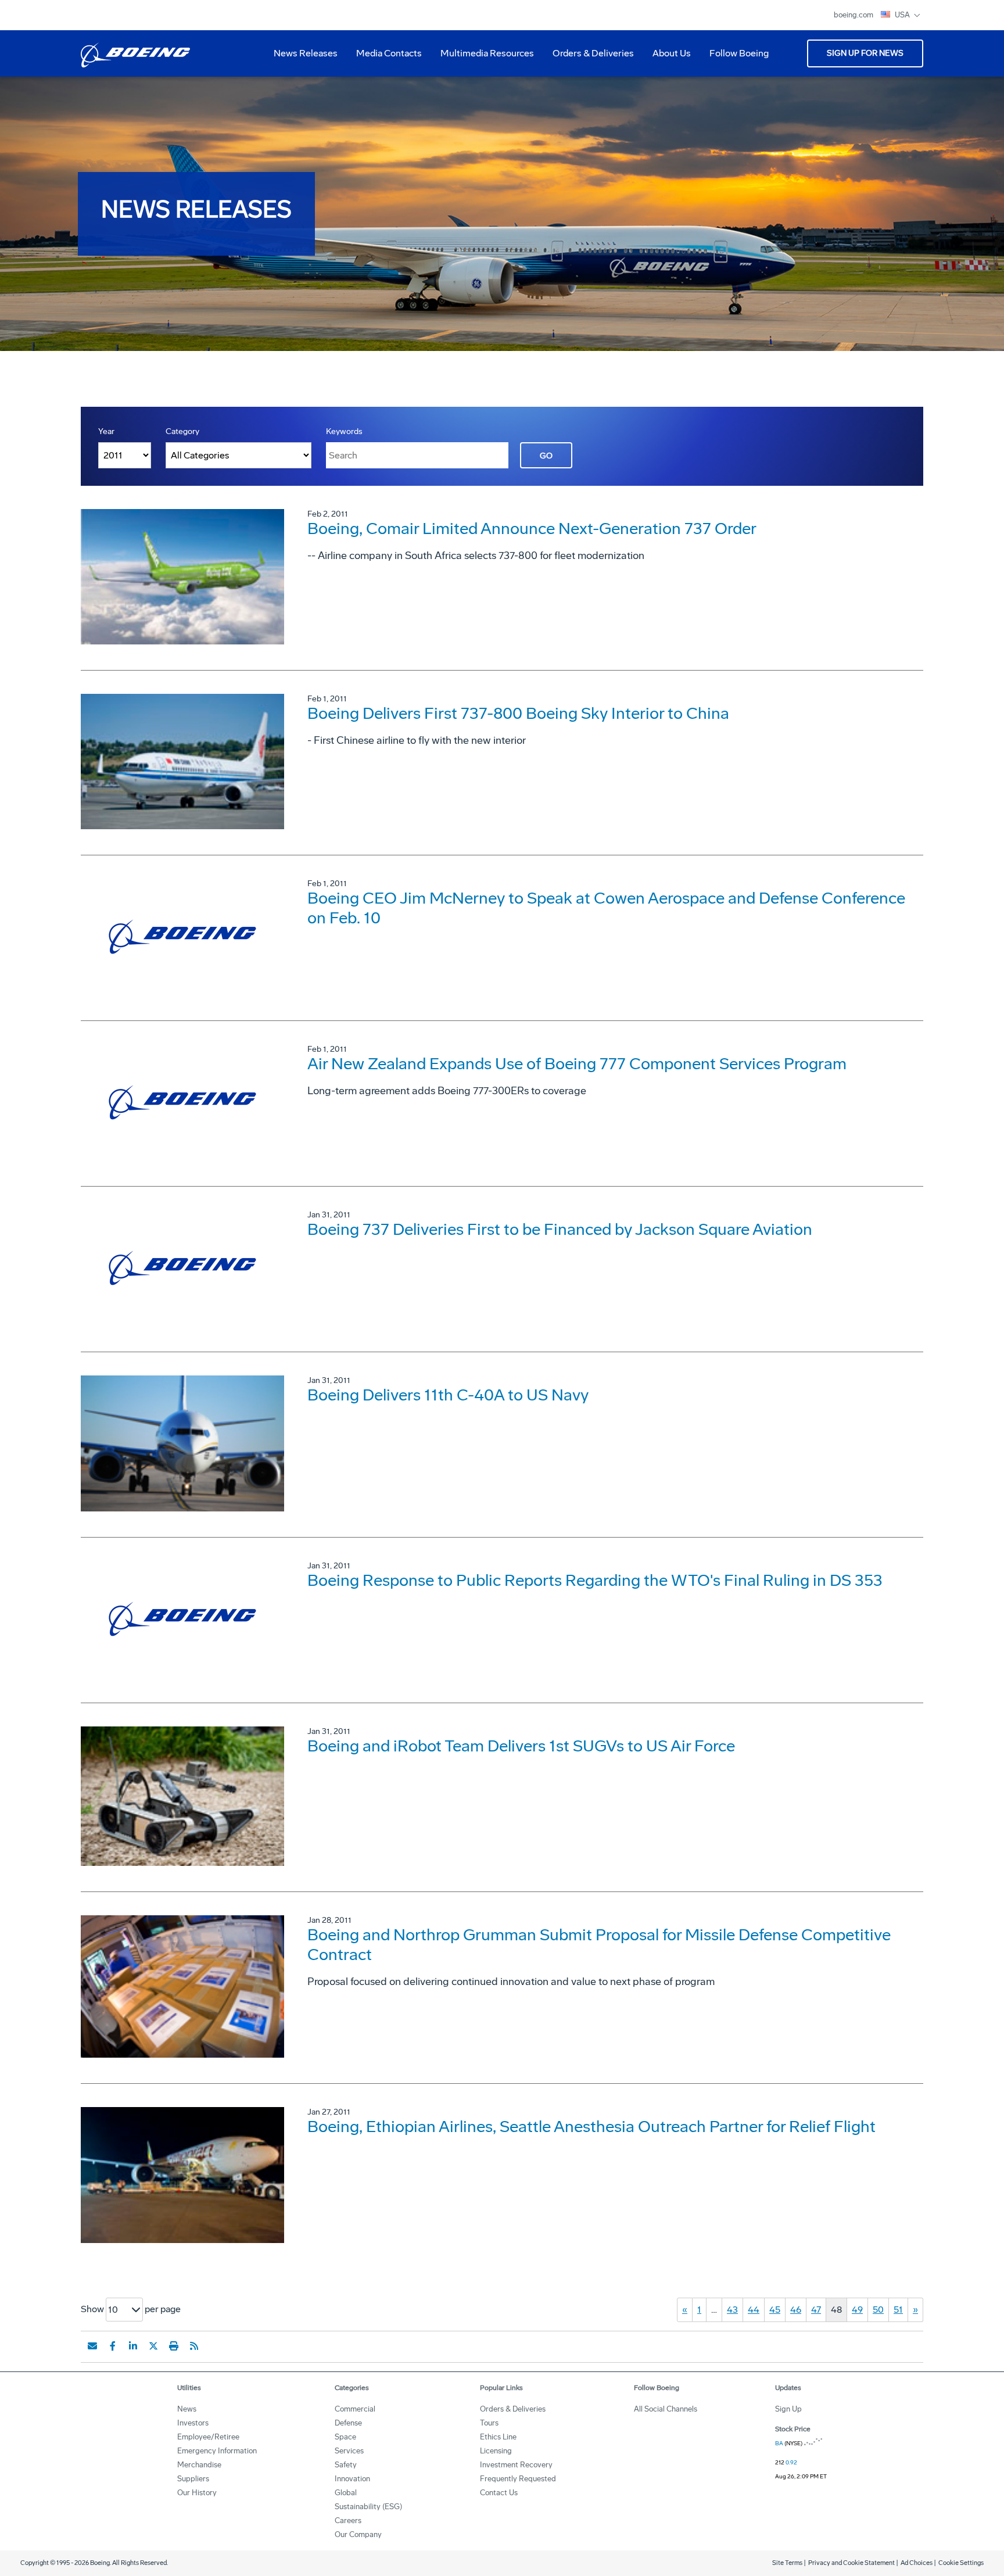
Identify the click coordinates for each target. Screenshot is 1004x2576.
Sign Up (788, 2409)
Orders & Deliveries (589, 58)
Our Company (358, 2534)
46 (796, 2310)
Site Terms (787, 2563)
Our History (197, 2493)
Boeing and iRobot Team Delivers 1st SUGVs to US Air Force (521, 1746)
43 (732, 2310)
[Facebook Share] (113, 2346)
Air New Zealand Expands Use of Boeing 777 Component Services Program (577, 1064)
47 (816, 2310)
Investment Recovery (516, 2465)
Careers (348, 2521)
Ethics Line (498, 2437)
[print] (174, 2346)
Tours (489, 2423)
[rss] (194, 2346)
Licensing (496, 2451)
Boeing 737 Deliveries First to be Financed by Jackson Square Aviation (560, 1229)
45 (775, 2310)
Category (182, 431)
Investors (193, 2423)
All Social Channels (666, 2409)
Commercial (355, 2409)
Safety (346, 2465)
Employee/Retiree (208, 2437)
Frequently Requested (518, 2479)
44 (754, 2310)
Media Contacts (389, 53)
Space (345, 2437)
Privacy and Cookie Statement (851, 2563)
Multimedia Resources (483, 58)
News (187, 2409)
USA (903, 15)
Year (106, 431)
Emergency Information (217, 2451)
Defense (348, 2423)
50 (878, 2310)
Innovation (352, 2479)
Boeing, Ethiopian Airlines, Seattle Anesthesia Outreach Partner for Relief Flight (591, 2127)
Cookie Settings (961, 2563)
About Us (667, 58)
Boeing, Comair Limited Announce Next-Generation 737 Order (532, 529)
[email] (92, 2346)
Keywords (344, 431)
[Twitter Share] (153, 2346)
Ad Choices (917, 2563)
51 (898, 2310)
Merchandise (199, 2465)
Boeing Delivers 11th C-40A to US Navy (448, 1395)
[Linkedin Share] (133, 2346)
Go (546, 456)
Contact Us (499, 2493)
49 (857, 2310)
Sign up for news (865, 53)
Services (349, 2451)
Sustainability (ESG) (368, 2507)
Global (346, 2493)
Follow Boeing (739, 53)
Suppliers (193, 2479)
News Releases (306, 53)
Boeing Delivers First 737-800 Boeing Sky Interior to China (518, 713)
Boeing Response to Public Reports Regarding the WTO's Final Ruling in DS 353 (595, 1580)
